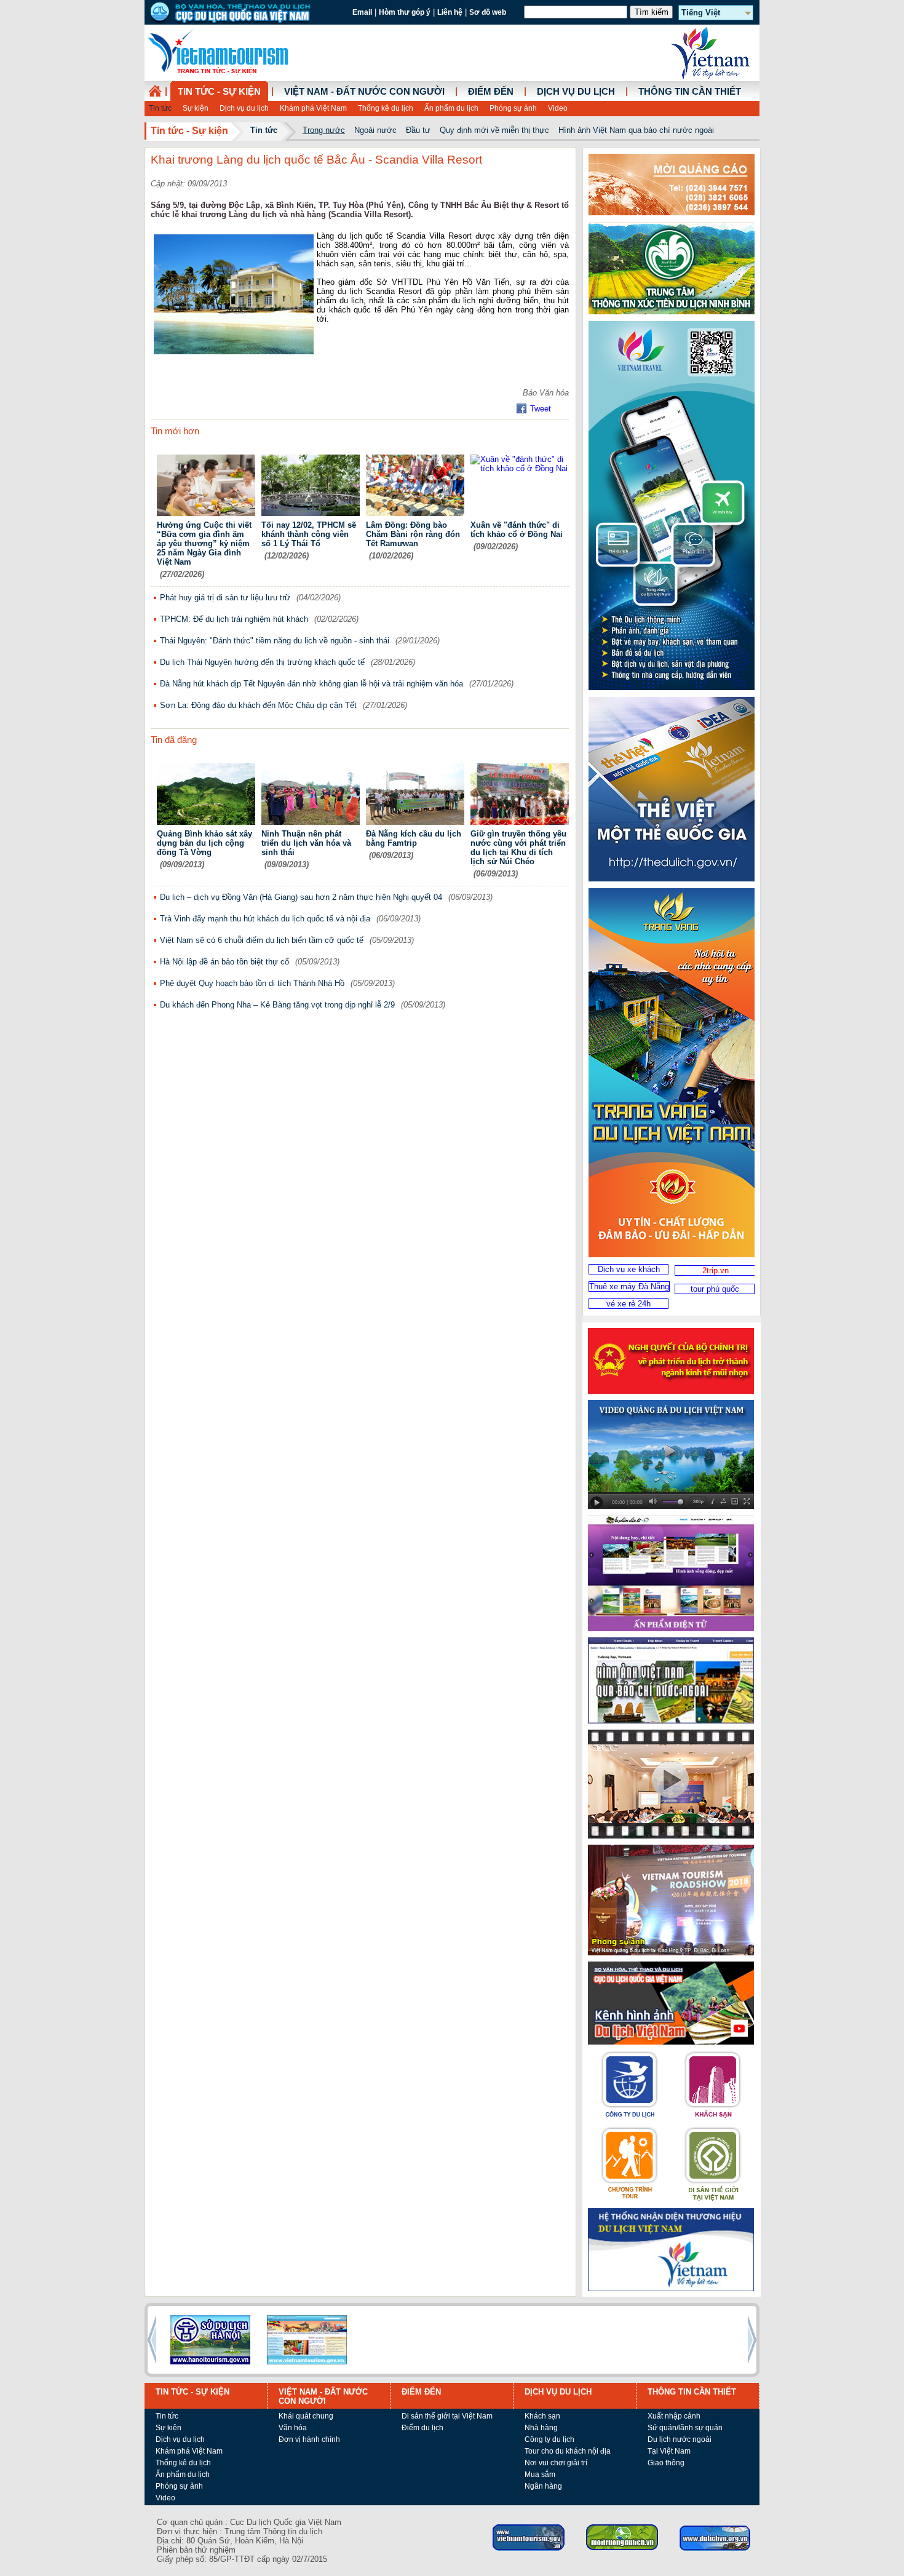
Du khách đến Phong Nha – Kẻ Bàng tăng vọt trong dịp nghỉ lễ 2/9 (277, 1005)
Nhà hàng (541, 2428)
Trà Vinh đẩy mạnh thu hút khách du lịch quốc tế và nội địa (265, 919)
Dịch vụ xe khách (629, 1269)
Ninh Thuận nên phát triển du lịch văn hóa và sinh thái (306, 843)
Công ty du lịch (549, 2439)
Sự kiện (196, 108)
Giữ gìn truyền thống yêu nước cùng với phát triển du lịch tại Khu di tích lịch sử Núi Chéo (518, 848)
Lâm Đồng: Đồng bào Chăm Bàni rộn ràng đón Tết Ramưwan (413, 534)
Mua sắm (540, 2475)
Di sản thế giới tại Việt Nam (447, 2416)
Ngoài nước (375, 130)
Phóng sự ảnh (513, 108)
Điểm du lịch (422, 2428)
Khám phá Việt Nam (313, 108)
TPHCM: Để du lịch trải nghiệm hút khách (234, 619)
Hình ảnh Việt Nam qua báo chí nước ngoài (636, 130)
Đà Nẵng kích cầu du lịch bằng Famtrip (414, 838)
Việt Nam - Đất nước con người (364, 92)
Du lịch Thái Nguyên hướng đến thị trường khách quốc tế (262, 662)
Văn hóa (293, 2428)
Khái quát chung (306, 2416)
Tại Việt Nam (669, 2451)
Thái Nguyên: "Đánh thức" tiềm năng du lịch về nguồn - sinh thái (275, 641)
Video (558, 108)
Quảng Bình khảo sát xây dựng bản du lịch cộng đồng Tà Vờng (204, 843)
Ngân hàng (543, 2486)
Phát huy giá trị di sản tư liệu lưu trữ (225, 598)
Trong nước (324, 130)
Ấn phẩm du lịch (451, 108)
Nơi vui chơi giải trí (556, 2463)
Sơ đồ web (488, 12)
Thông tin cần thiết (690, 92)
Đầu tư (418, 130)
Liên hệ (450, 12)
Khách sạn (542, 2416)
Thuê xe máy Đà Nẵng (629, 1286)
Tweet (541, 409)
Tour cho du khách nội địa (568, 2451)
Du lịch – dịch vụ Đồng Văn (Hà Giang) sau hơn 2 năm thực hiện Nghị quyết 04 (301, 897)
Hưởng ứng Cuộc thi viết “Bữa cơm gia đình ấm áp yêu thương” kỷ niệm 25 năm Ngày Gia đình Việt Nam (204, 543)
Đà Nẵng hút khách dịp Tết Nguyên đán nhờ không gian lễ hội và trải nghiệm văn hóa (311, 684)
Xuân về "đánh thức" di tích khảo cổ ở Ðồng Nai (517, 530)
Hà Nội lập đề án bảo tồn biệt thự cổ (224, 962)
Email (362, 12)
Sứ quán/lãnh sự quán (685, 2428)
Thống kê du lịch (386, 108)
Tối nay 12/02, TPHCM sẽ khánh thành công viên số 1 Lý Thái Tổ (309, 534)
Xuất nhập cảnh (674, 2416)
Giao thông (666, 2463)
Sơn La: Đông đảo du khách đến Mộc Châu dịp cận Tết (258, 705)
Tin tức (160, 108)
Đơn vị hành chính (309, 2439)
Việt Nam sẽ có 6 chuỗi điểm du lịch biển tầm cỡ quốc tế (262, 940)
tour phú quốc (715, 1289)
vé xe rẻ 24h (628, 1304)
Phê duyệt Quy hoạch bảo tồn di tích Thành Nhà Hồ (252, 983)
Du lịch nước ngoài (680, 2439)
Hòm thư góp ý (405, 12)
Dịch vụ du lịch (244, 108)
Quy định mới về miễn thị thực (494, 130)
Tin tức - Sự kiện (219, 92)
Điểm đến (491, 92)
